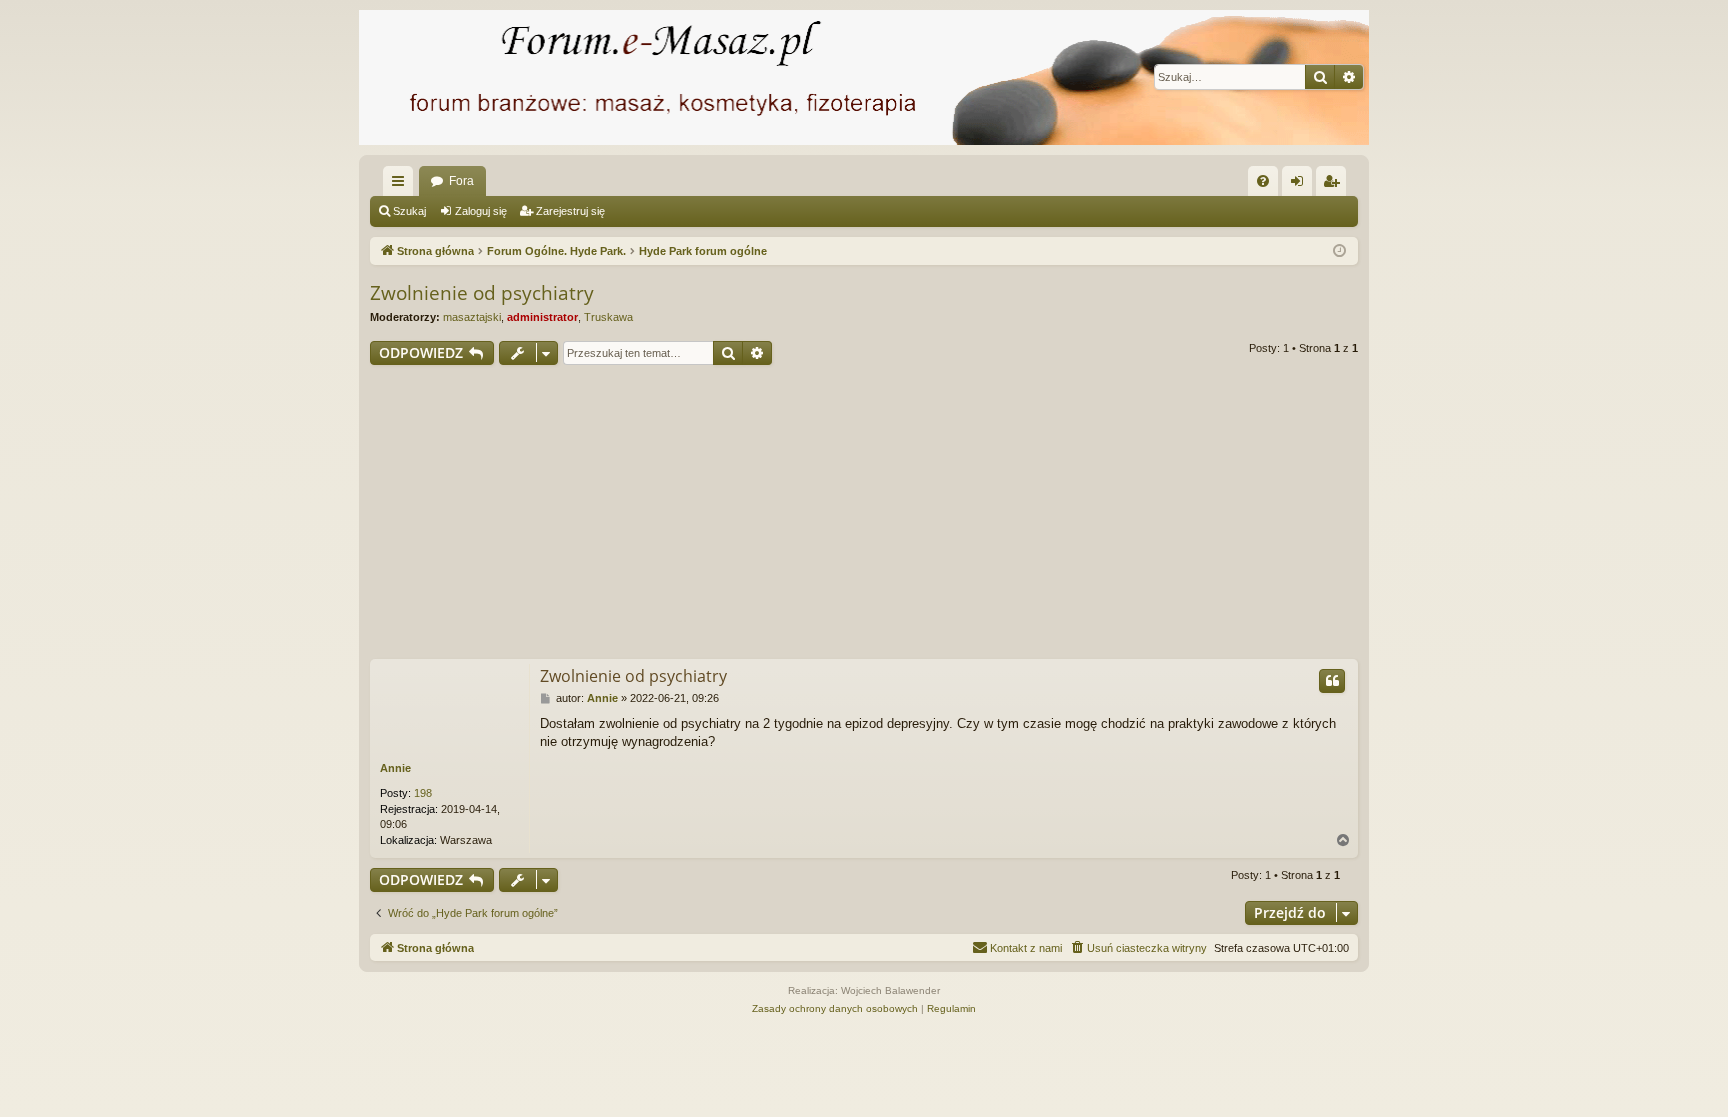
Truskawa (608, 317)
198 (423, 793)
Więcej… (402, 185)
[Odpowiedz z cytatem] (1332, 681)
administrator (542, 317)
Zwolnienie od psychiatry (482, 293)
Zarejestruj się (570, 211)
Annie (395, 768)
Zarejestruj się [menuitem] (1335, 185)
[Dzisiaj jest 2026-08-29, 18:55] (1339, 251)
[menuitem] (1263, 181)
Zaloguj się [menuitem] (1301, 185)
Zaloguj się (481, 211)
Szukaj (409, 211)
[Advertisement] (970, 515)
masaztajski (472, 317)
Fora (461, 181)
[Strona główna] (864, 77)
